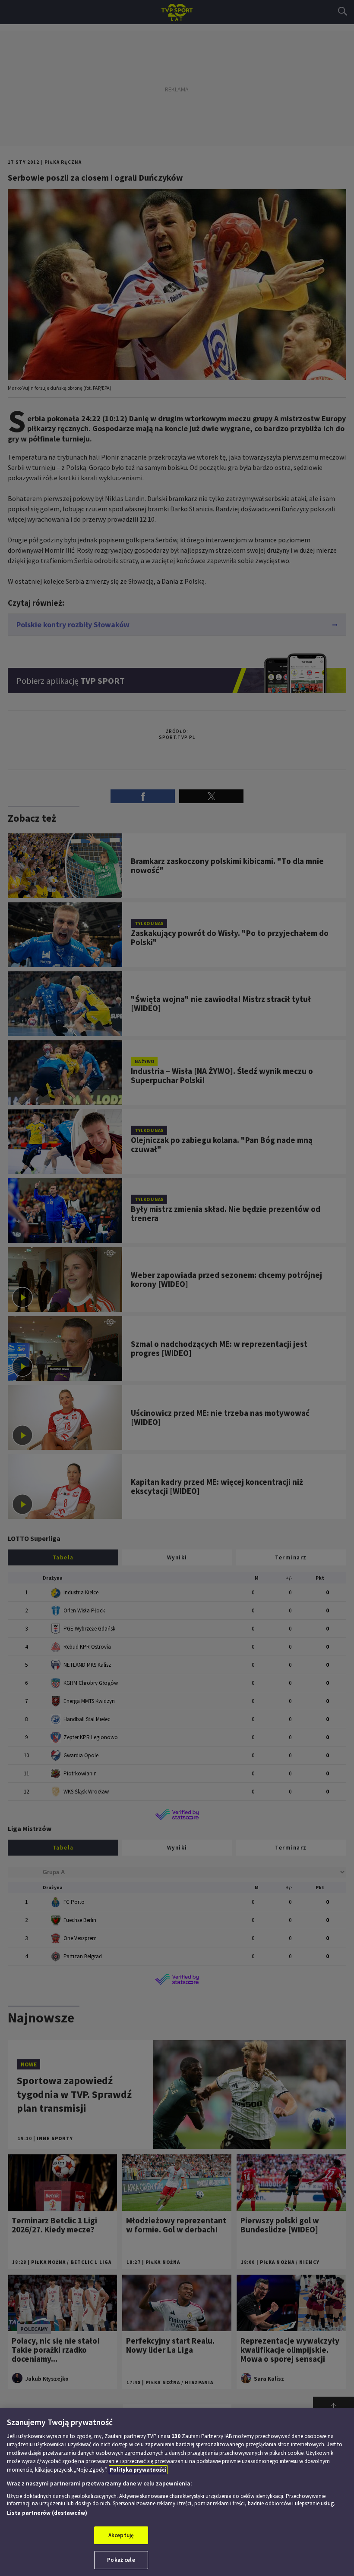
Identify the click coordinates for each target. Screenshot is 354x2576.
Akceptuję (121, 2535)
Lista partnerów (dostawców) (47, 2513)
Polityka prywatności (138, 2470)
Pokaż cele (121, 2560)
